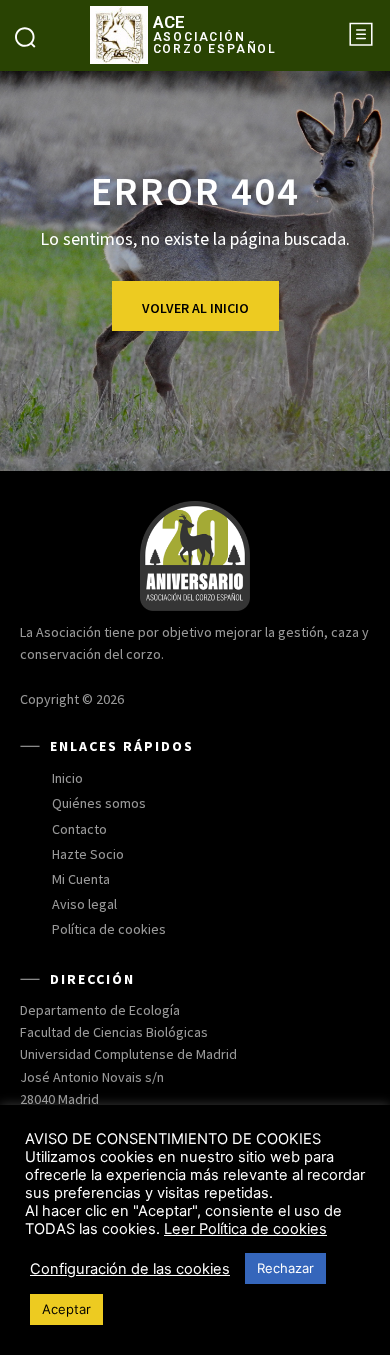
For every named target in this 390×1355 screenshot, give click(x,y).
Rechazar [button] (285, 1268)
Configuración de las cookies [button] (130, 1269)
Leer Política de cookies (245, 1229)
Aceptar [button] (66, 1309)
